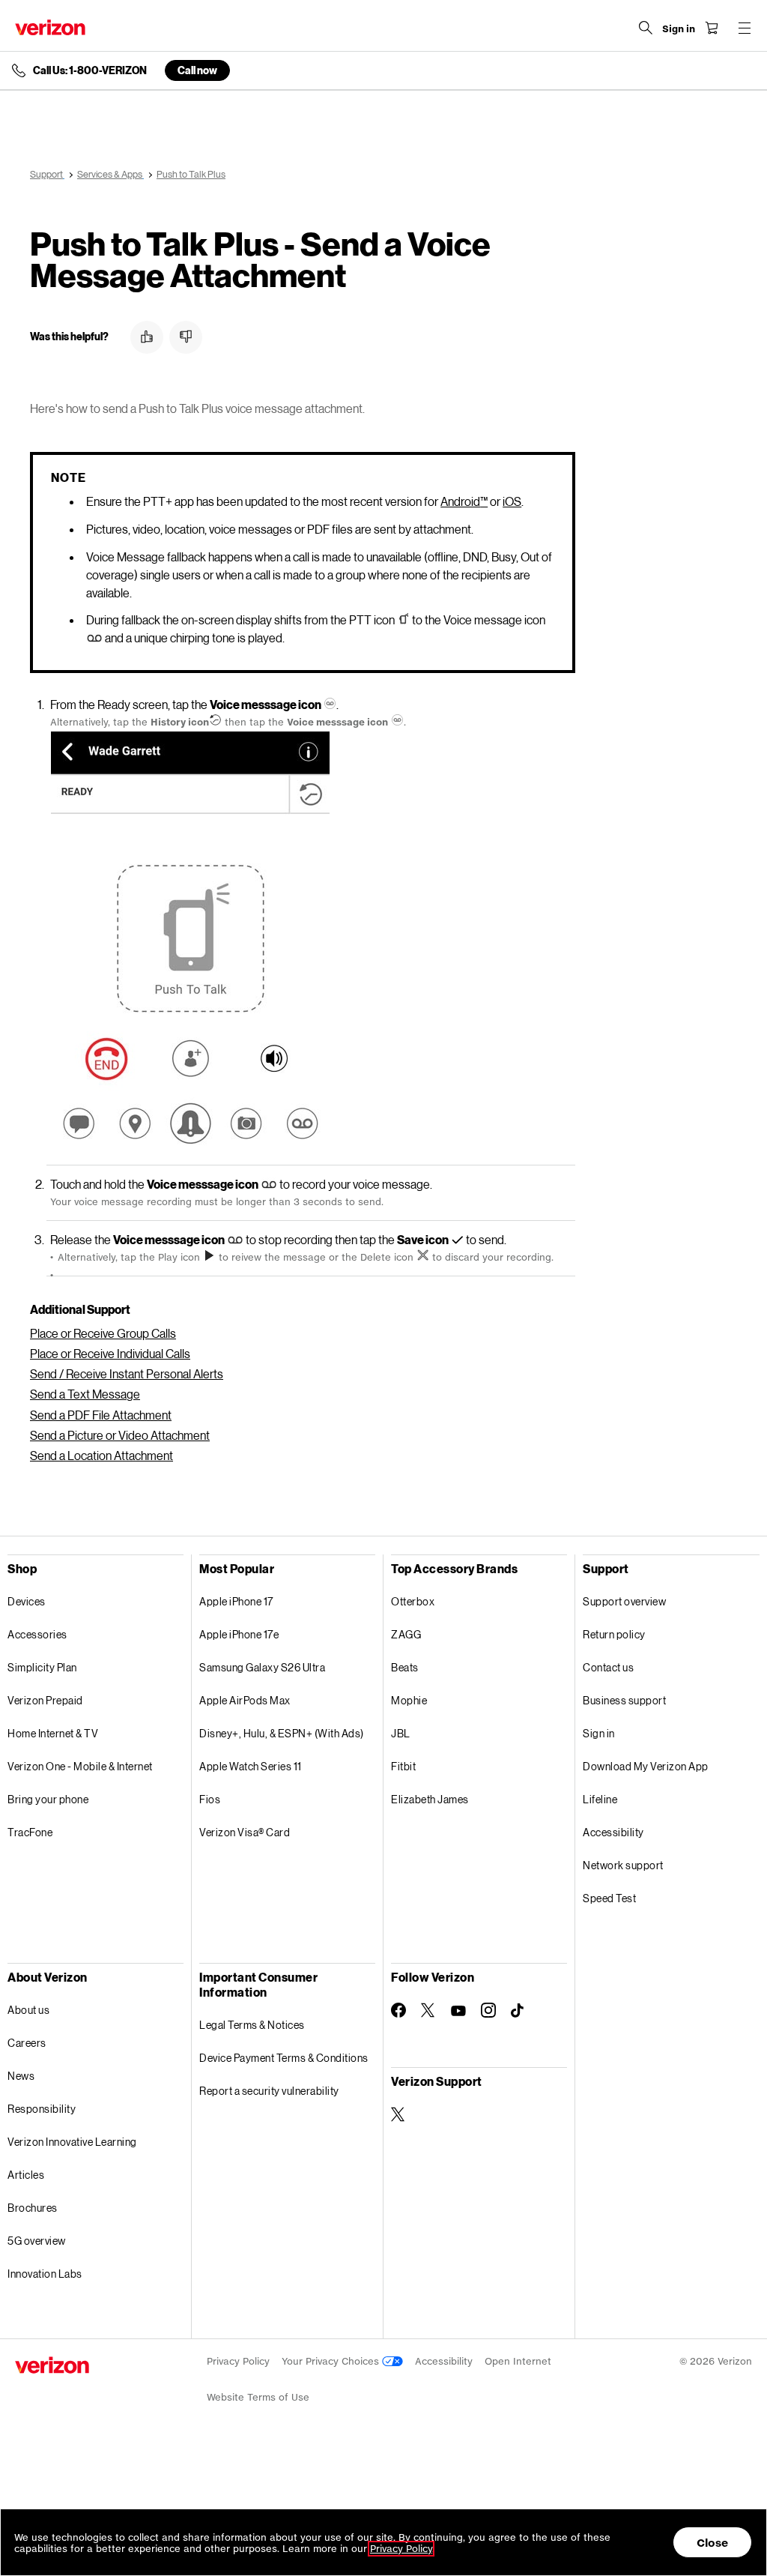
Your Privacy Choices (332, 2361)
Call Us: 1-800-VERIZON (90, 70)
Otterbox (413, 1601)
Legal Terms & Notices (252, 2025)
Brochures (33, 2208)
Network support (623, 1865)
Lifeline (600, 1799)
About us (28, 2010)
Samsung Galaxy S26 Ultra (262, 1667)
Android (464, 501)
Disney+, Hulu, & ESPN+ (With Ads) (282, 1733)
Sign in (599, 1733)
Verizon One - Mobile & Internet (80, 1766)
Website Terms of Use (258, 2397)
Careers (27, 2043)
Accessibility (613, 1832)
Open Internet (518, 2361)
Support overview (624, 1601)
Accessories (37, 1634)
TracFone (30, 1832)
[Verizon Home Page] (50, 27)
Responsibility (42, 2109)
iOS (512, 501)
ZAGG (406, 1634)
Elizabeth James (430, 1799)
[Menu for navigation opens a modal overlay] (745, 28)
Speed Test (609, 1898)
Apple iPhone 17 (236, 1601)
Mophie (409, 1700)
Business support (624, 1700)
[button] (147, 337)
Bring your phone (48, 1799)
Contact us (608, 1667)
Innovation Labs (45, 2274)
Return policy (614, 1634)
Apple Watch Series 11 (251, 1766)
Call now (197, 70)
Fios (210, 1799)
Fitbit (403, 1766)
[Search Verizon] (646, 28)
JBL (401, 1733)
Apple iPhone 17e (239, 1634)
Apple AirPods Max (245, 1700)
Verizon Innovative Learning (72, 2142)
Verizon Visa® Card (245, 1832)
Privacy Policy (238, 2361)
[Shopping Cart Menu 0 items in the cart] (712, 28)
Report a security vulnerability (269, 2091)
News (21, 2076)
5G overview (37, 2241)
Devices (27, 1601)
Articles (26, 2175)
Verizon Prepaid (45, 1700)
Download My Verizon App (646, 1766)
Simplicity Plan (42, 1667)
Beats (405, 1667)
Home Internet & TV (53, 1733)
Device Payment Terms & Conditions (284, 2058)
